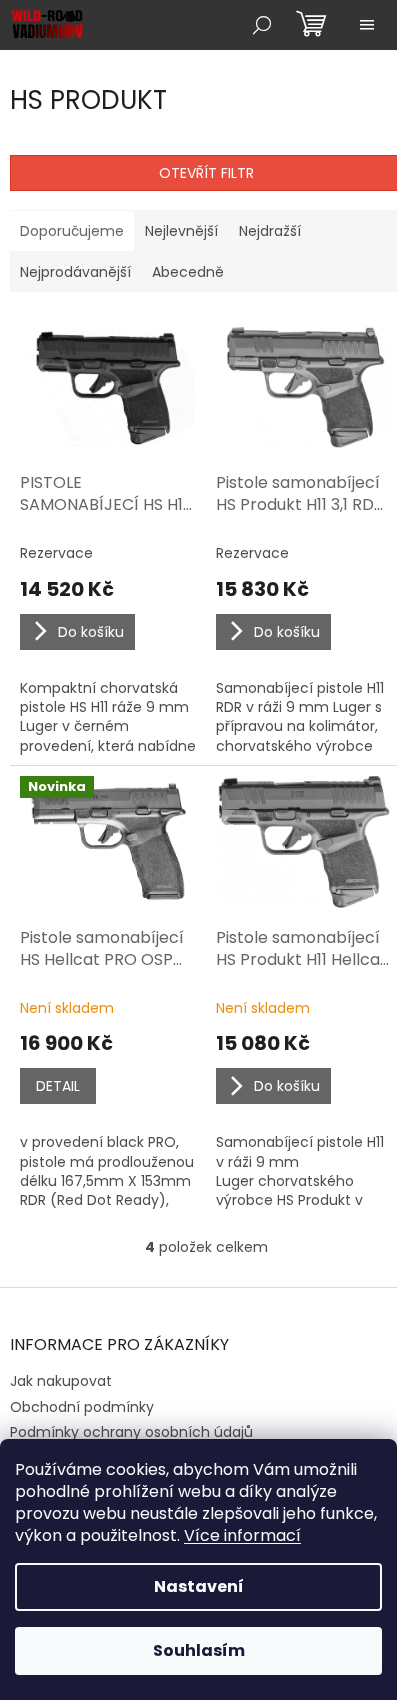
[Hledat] (262, 25)
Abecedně (188, 272)
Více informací (242, 1535)
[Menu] (367, 25)
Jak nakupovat (61, 1381)
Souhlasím (199, 1650)
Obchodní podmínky (82, 1407)
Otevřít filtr (206, 173)
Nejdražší (270, 231)
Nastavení (199, 1586)
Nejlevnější (181, 231)
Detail (58, 1086)
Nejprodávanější (75, 272)
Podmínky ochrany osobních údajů (131, 1432)
